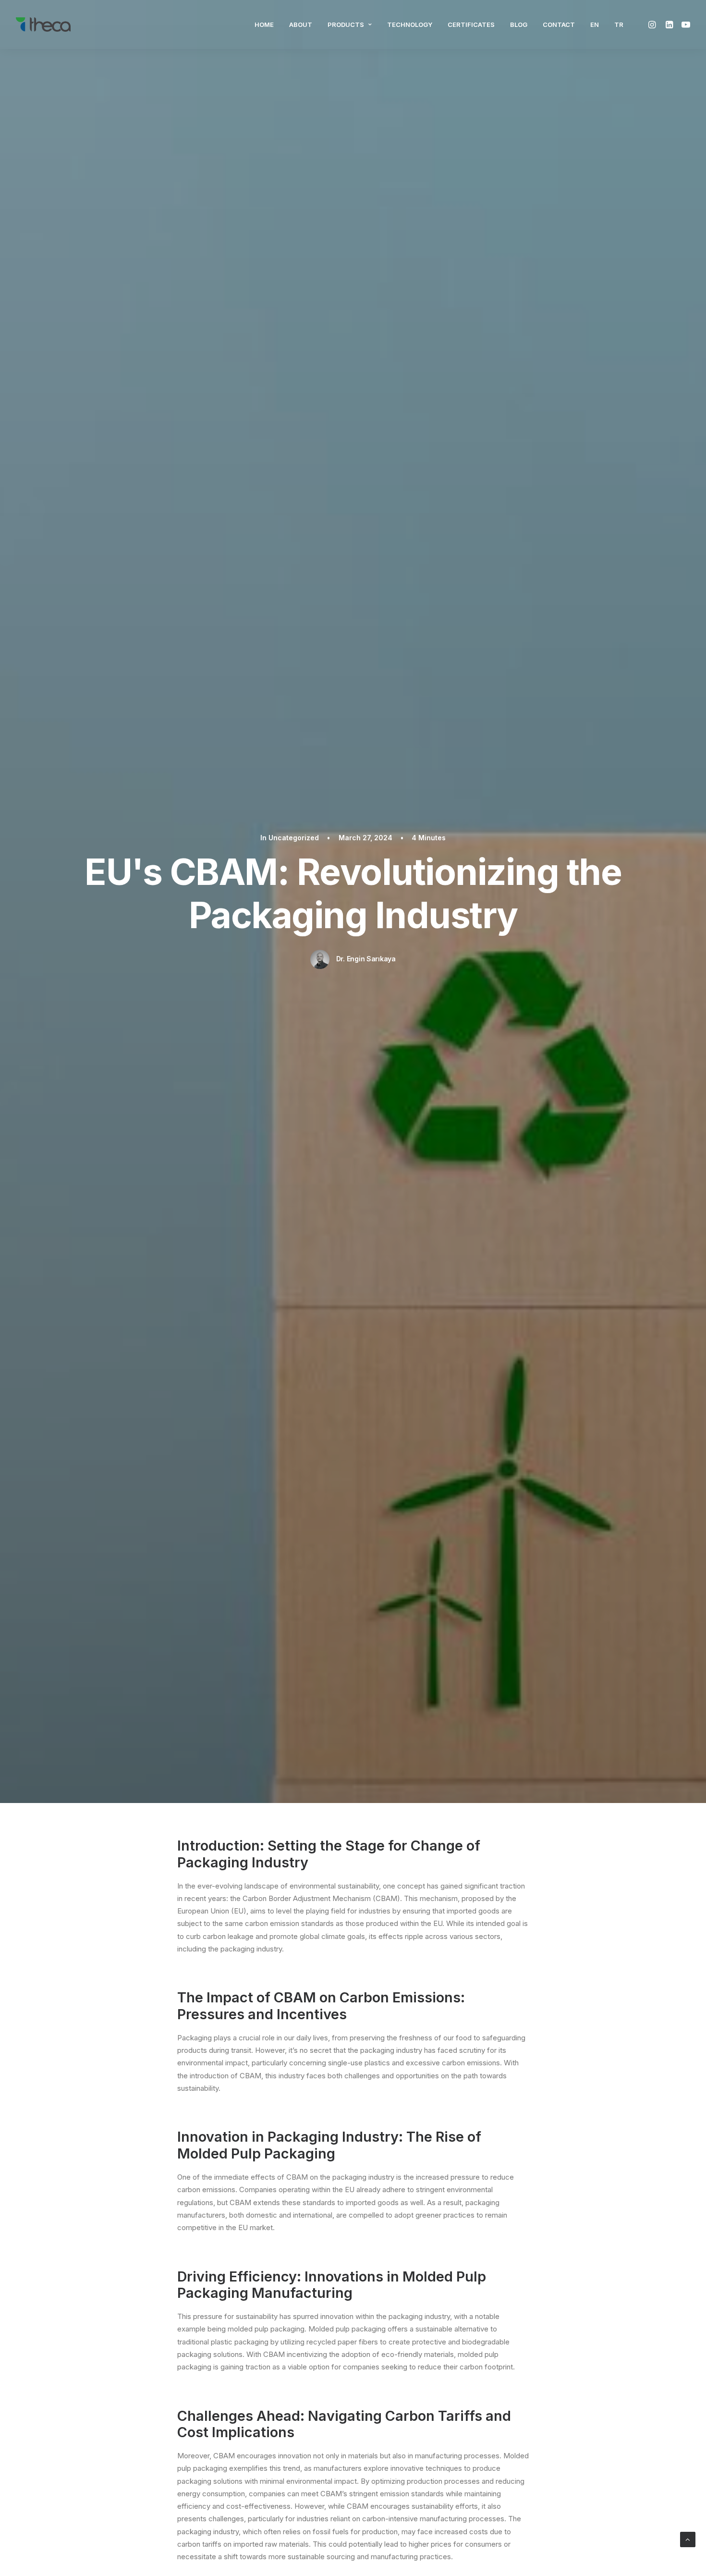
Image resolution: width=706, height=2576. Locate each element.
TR (619, 25)
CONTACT (559, 25)
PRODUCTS (346, 25)
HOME (264, 25)
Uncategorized (294, 838)
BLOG (519, 25)
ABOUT (301, 25)
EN (595, 25)
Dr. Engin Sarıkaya (366, 959)
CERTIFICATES (471, 25)
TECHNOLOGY (410, 25)
